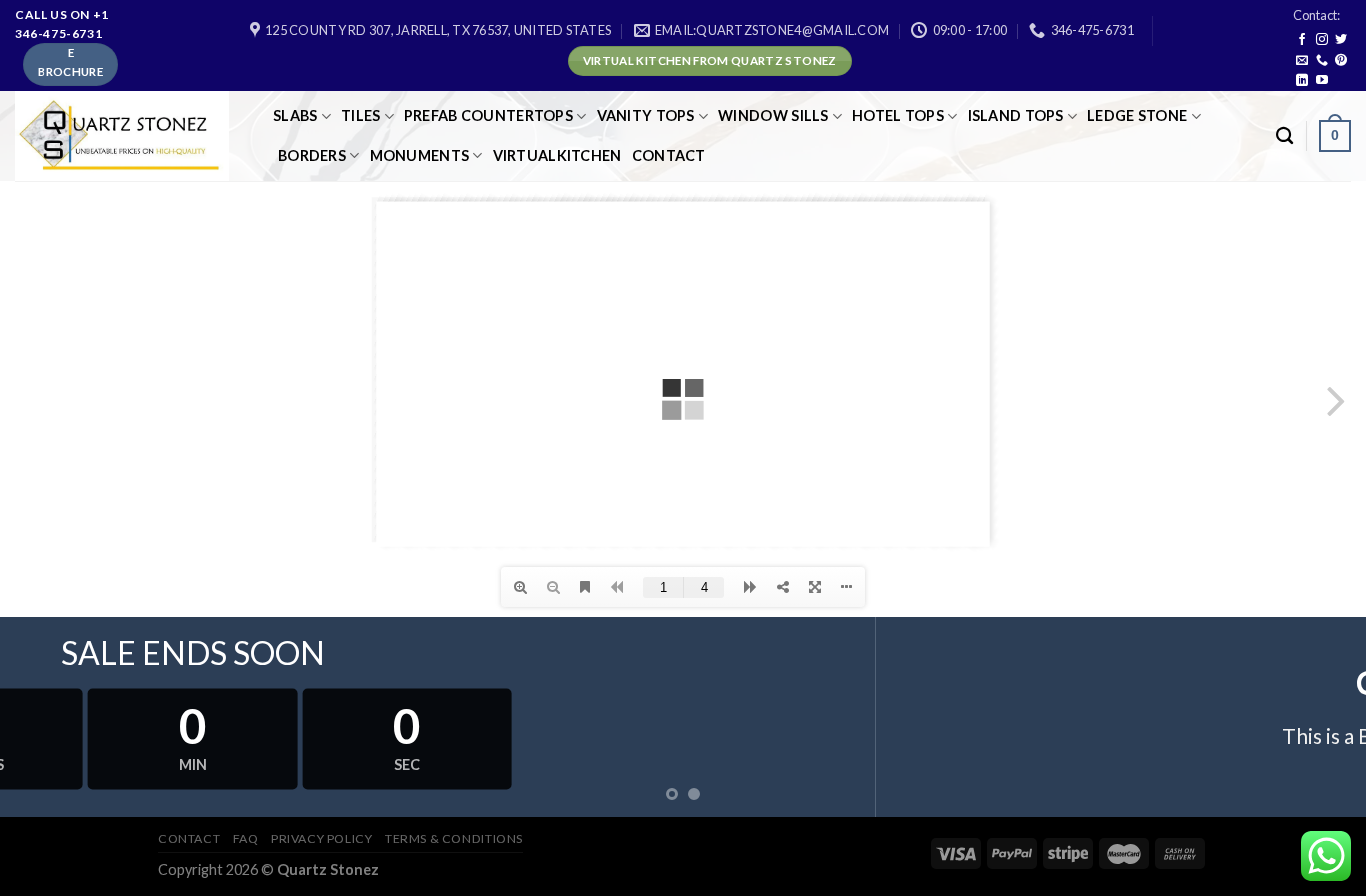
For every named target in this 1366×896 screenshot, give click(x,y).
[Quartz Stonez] (129, 136)
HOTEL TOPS (898, 115)
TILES (360, 115)
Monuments (420, 155)
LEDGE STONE (1137, 115)
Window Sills (773, 115)
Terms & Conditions (454, 838)
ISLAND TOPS (1016, 115)
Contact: (1316, 15)
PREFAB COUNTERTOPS (488, 115)
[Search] (1284, 136)
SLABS (295, 115)
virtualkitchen (557, 155)
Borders (312, 155)
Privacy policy (322, 838)
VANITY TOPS (646, 115)
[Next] (1313, 717)
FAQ (246, 838)
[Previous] (53, 717)
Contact (669, 155)
